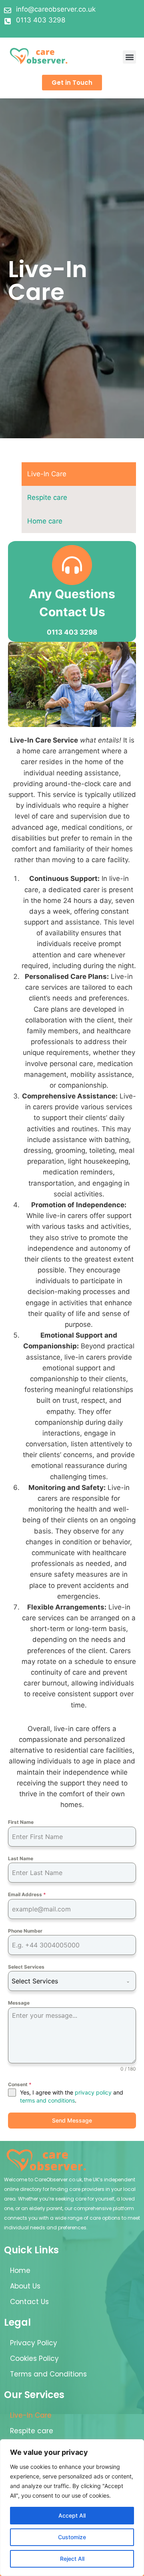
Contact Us (29, 2302)
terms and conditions (47, 2100)
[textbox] (64, 1981)
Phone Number (25, 1931)
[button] (129, 57)
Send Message (72, 2120)
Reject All (72, 2559)
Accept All (72, 2515)
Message (19, 2003)
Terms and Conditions (48, 2374)
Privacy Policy (34, 2343)
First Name (21, 1822)
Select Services (26, 1967)
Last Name (21, 1858)
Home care (45, 521)
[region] (72, 2508)
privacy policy (93, 2092)
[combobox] (72, 1981)
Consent (20, 2084)
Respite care (47, 497)
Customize (72, 2537)
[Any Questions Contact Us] (72, 565)
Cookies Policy (34, 2358)
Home (20, 2270)
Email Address (27, 1894)
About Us (25, 2286)
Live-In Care (47, 474)
